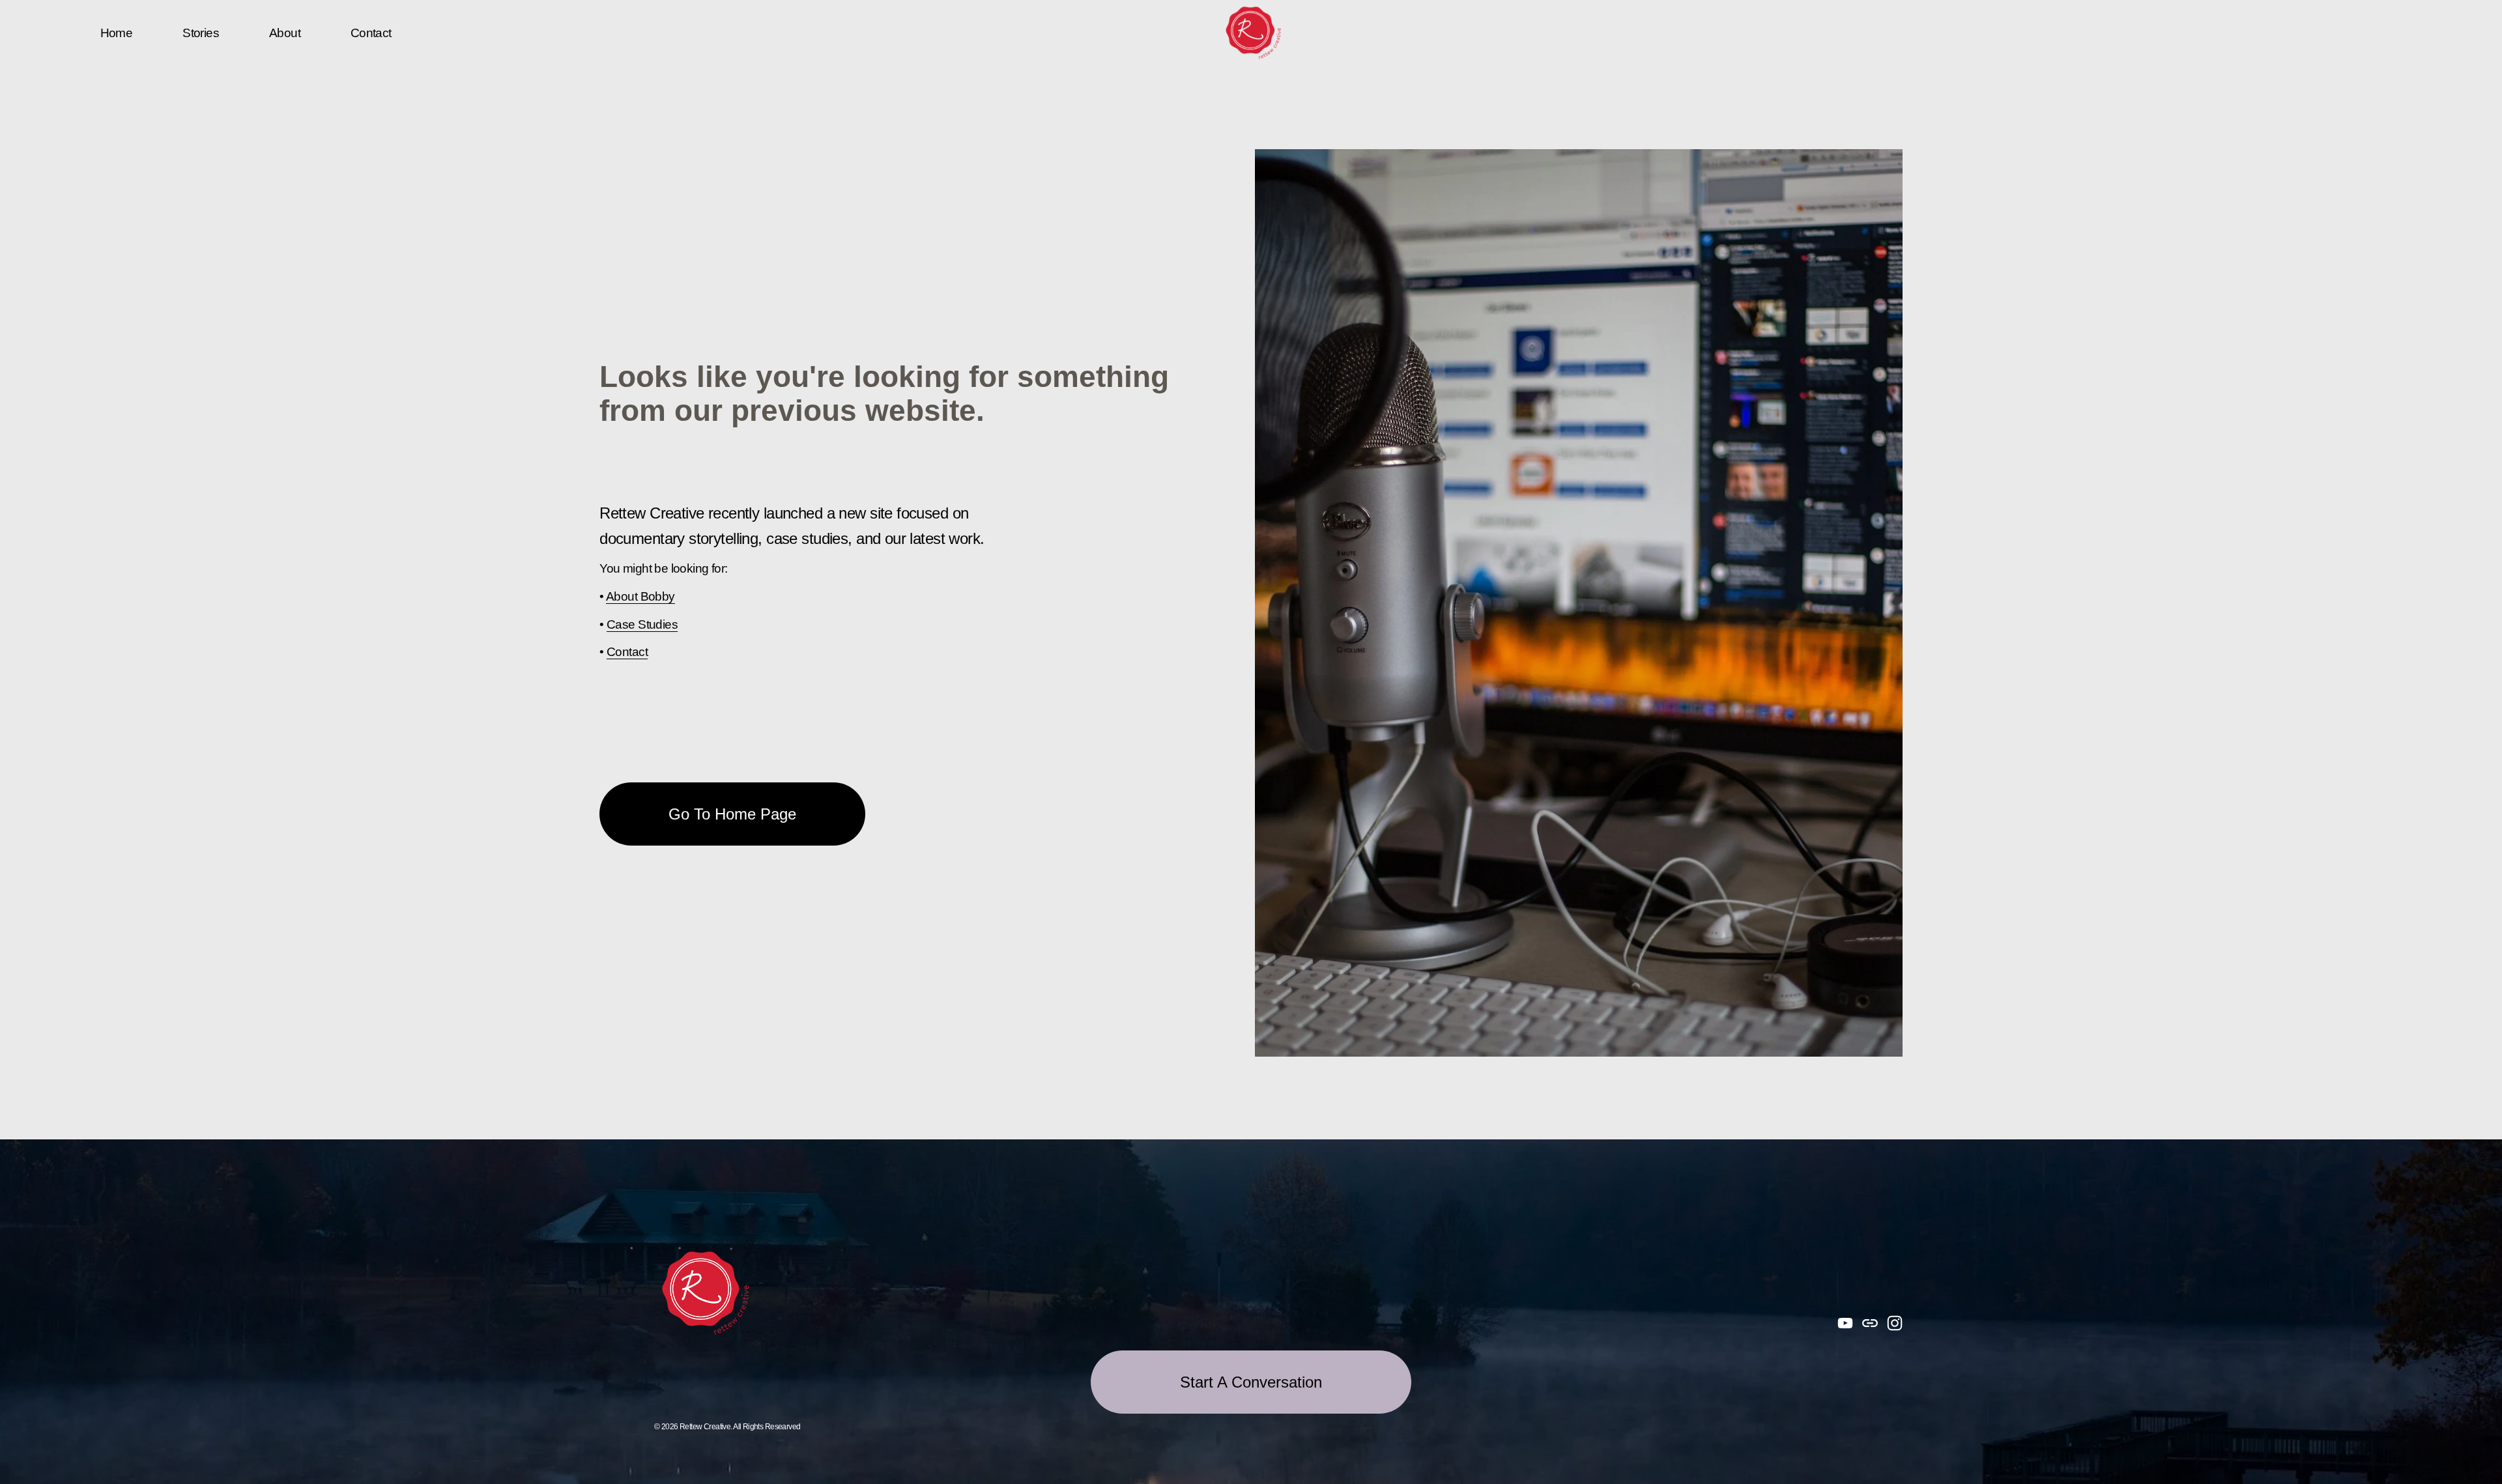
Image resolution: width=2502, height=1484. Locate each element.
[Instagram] (1895, 1323)
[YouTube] (1845, 1323)
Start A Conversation (1251, 1382)
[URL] (1870, 1323)
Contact (371, 33)
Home (117, 33)
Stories (201, 33)
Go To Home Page (732, 814)
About (285, 33)
